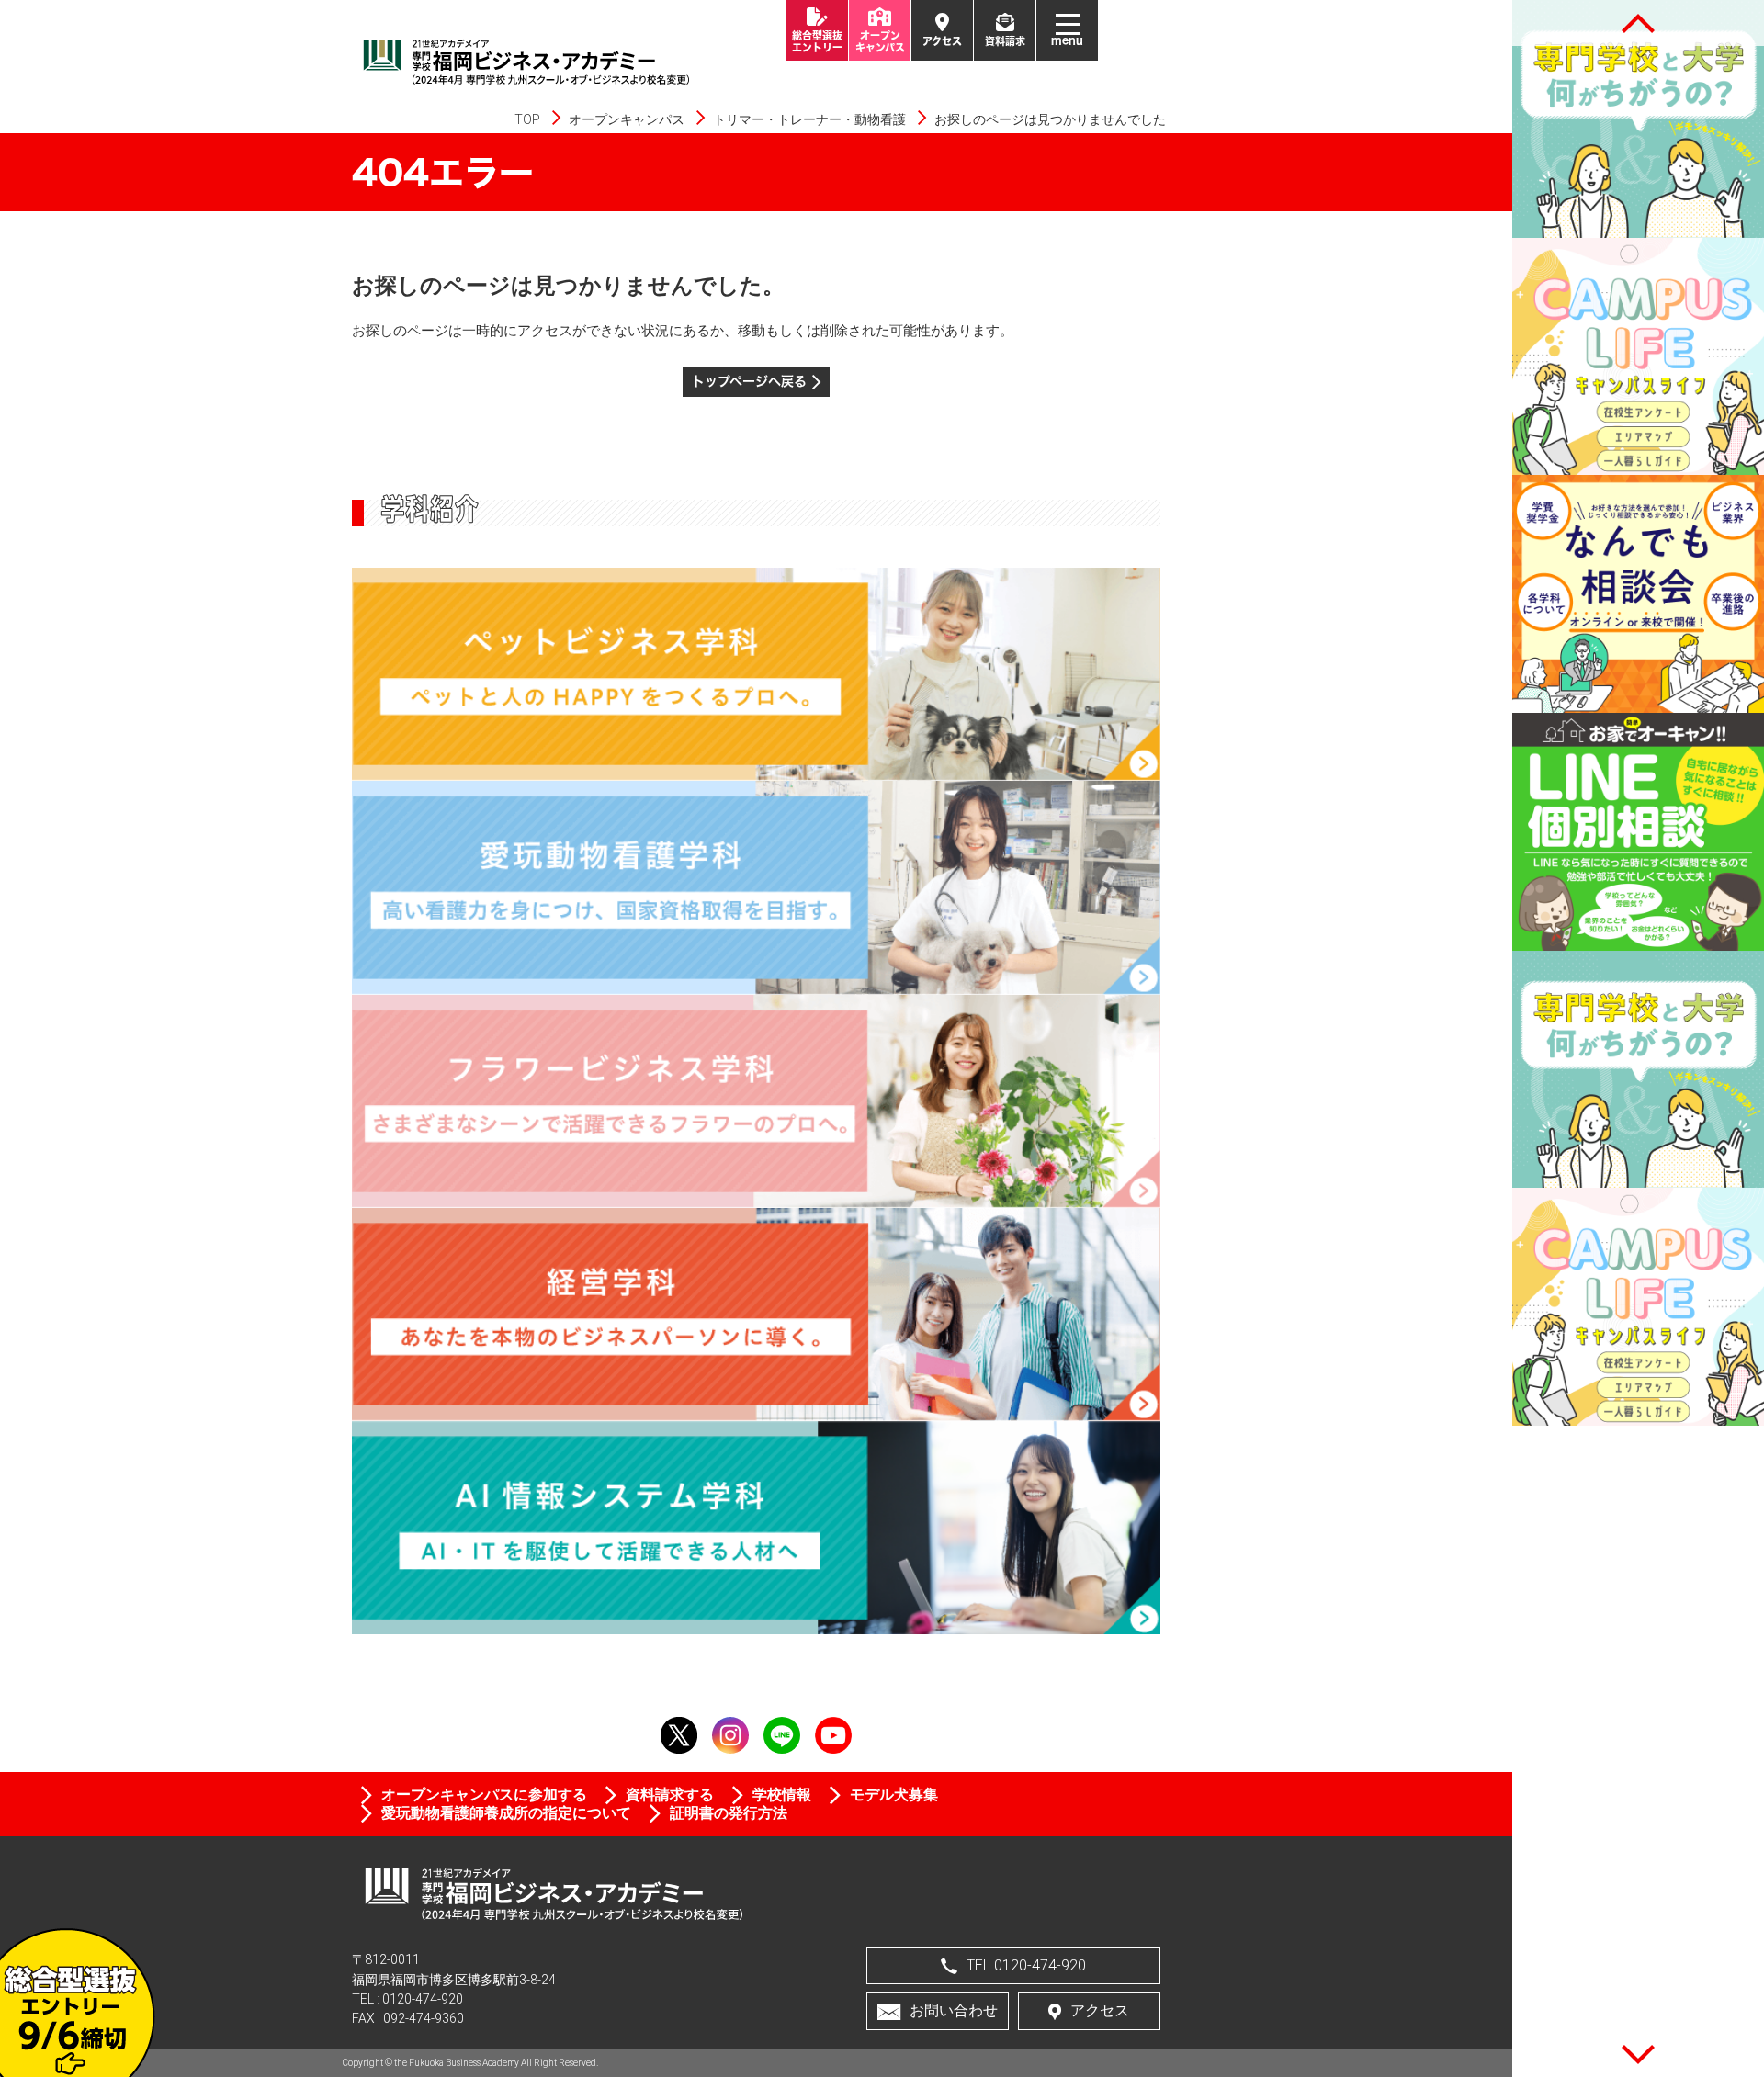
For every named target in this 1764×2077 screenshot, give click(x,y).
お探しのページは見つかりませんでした (1050, 119)
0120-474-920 (423, 1999)
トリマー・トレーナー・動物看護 (809, 119)
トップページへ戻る (749, 381)
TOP (527, 119)
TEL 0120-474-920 (1026, 1965)
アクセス (1100, 2010)
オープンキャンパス (627, 119)
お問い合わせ (954, 2010)
